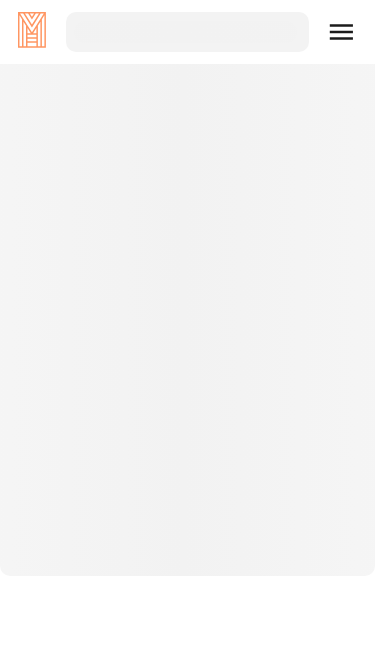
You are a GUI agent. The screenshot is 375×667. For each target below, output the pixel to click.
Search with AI (188, 455)
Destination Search (187, 391)
